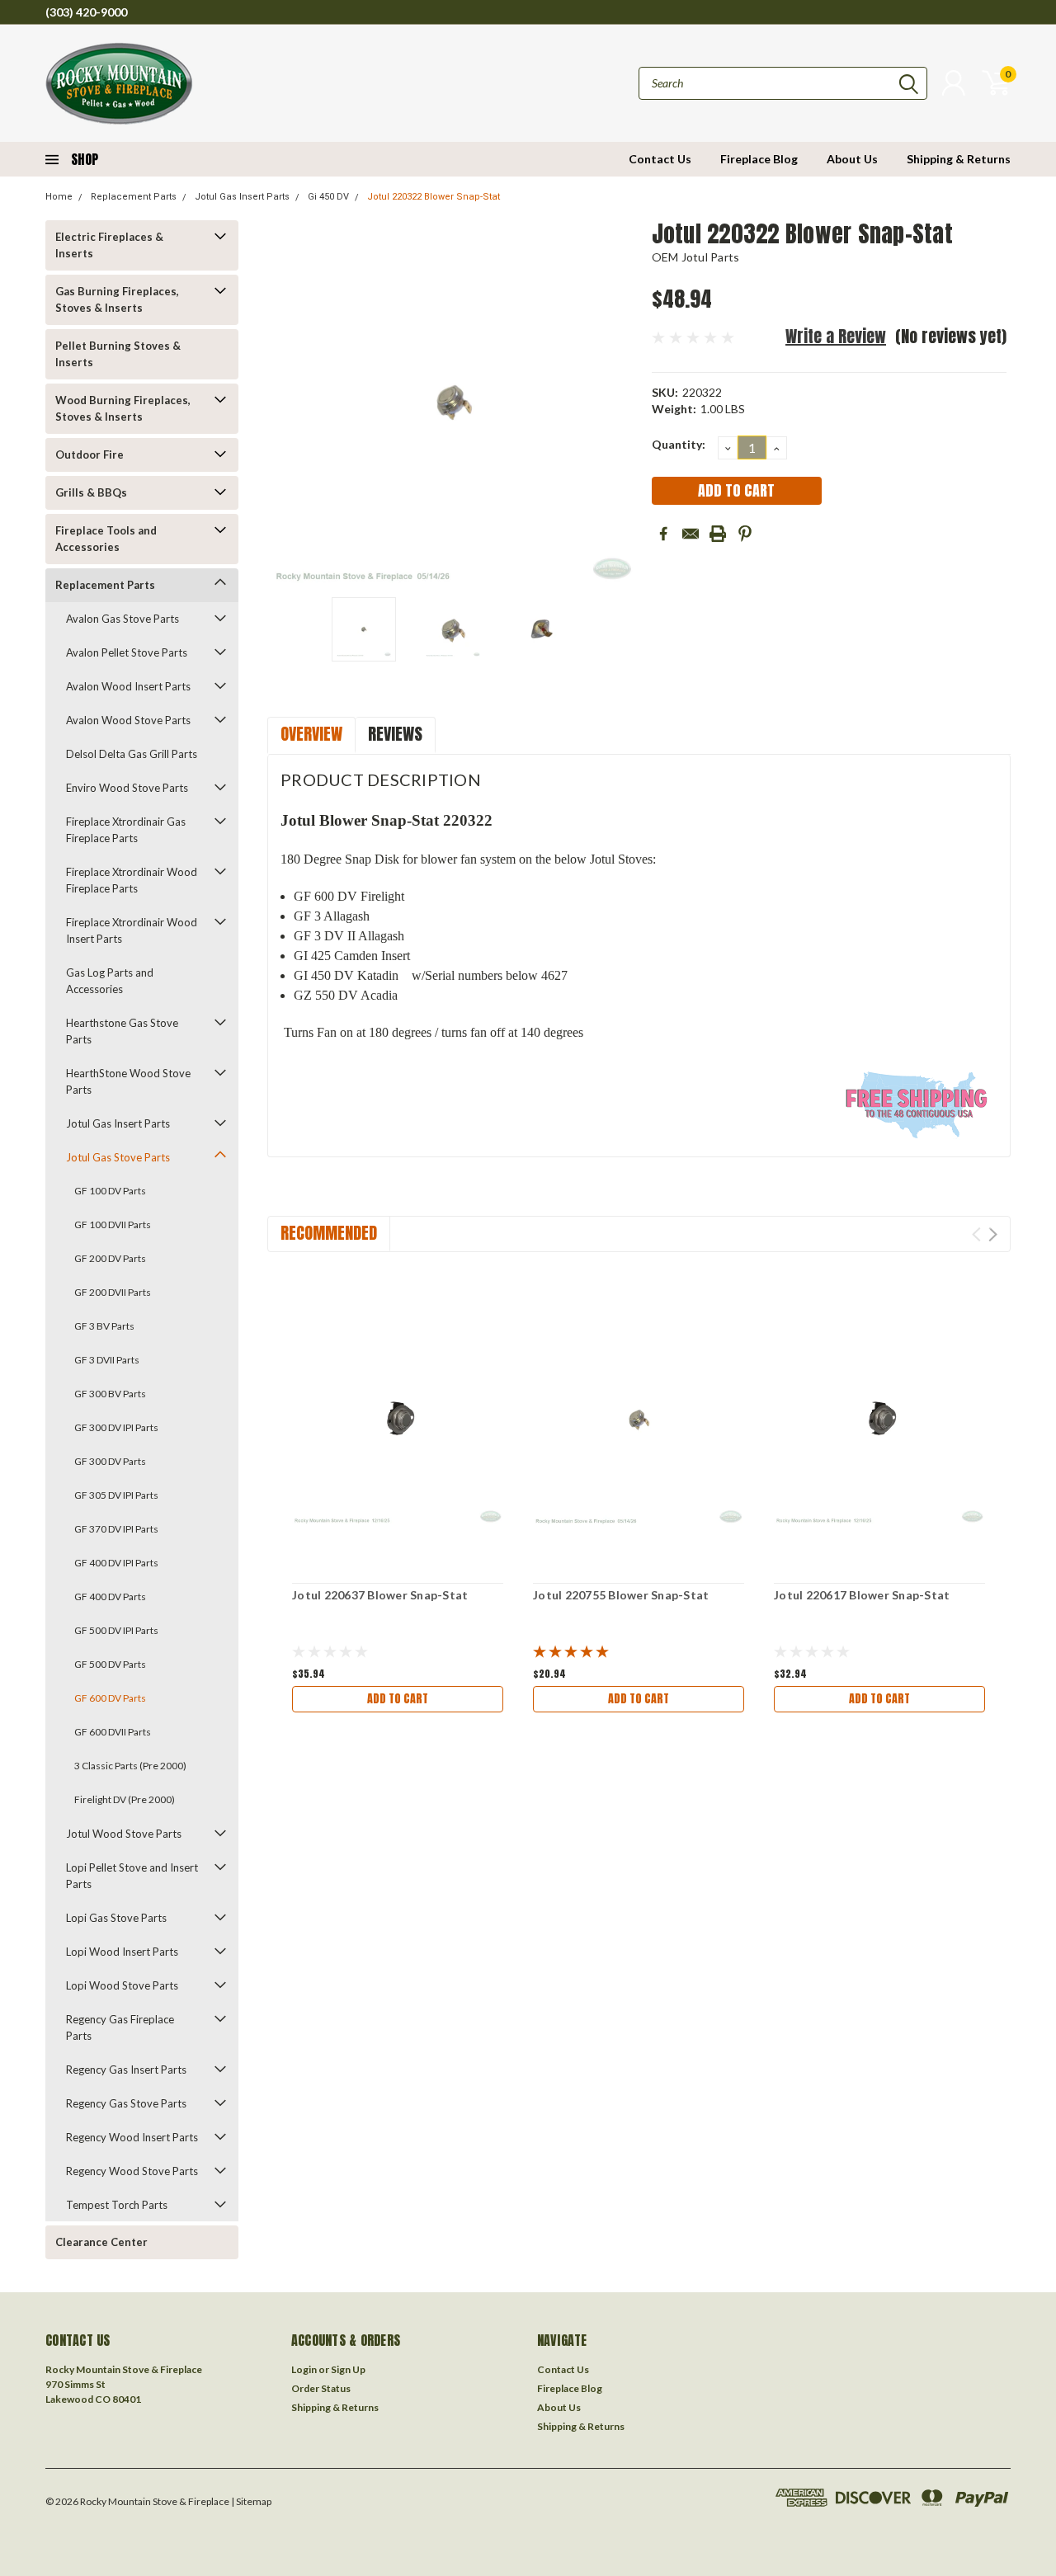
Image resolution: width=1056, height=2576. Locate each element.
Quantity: (679, 444)
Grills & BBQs (91, 492)
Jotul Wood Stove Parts (124, 1834)
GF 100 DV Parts (110, 1191)
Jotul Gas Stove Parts (118, 1157)
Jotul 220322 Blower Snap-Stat (434, 197)
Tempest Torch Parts (117, 2205)
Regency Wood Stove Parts (132, 2171)
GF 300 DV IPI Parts (116, 1427)
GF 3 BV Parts (104, 1326)
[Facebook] (663, 534)
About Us (852, 159)
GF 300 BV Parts (110, 1394)
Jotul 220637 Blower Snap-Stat (380, 1595)
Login (304, 2369)
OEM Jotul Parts (696, 257)
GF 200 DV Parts (110, 1258)
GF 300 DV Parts (110, 1461)
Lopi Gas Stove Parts (116, 1918)
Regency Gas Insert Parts (126, 2070)
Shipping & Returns (959, 159)
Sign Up (348, 2369)
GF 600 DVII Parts (113, 1732)
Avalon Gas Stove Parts (123, 619)
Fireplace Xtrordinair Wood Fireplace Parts (132, 880)
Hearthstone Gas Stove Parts (122, 1031)
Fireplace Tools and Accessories (106, 539)
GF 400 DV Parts (110, 1596)
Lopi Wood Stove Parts (122, 1985)
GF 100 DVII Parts (113, 1224)
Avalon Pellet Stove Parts (127, 652)
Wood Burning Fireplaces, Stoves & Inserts (123, 408)
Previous (288, 402)
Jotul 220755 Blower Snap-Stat (621, 1595)
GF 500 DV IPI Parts (116, 1630)
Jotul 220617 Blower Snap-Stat (862, 1595)
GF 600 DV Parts (110, 1698)
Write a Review (836, 336)
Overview (311, 734)
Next (619, 402)
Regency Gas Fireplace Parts (120, 2027)
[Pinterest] (745, 534)
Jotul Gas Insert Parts (242, 197)
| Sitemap (251, 2501)
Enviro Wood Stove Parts (127, 788)
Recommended (329, 1233)
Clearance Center (101, 2242)
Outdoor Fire (90, 454)
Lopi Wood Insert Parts (122, 1952)
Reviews (395, 734)
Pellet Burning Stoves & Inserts (118, 354)
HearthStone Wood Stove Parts (128, 1081)
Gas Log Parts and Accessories (110, 981)
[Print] (718, 534)
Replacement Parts (134, 197)
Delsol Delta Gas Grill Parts (132, 754)
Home (59, 197)
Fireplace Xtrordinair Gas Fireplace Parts (126, 830)
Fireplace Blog (759, 159)
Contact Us (660, 159)
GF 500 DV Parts (110, 1664)
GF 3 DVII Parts (107, 1360)
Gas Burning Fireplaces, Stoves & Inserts (117, 299)
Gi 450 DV (328, 197)
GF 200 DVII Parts (113, 1292)
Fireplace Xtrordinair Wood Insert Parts (132, 930)
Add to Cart (398, 1699)
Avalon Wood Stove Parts (128, 720)
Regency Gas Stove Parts (126, 2103)
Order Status (321, 2388)
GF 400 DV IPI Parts (116, 1563)
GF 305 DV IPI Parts (116, 1495)
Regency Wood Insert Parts (132, 2137)
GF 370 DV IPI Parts (116, 1529)
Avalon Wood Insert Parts (128, 686)
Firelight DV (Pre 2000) (125, 1799)
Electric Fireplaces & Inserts (109, 245)
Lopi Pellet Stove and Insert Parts (132, 1876)
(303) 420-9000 (86, 12)
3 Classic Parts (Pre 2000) (130, 1766)
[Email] (691, 534)
